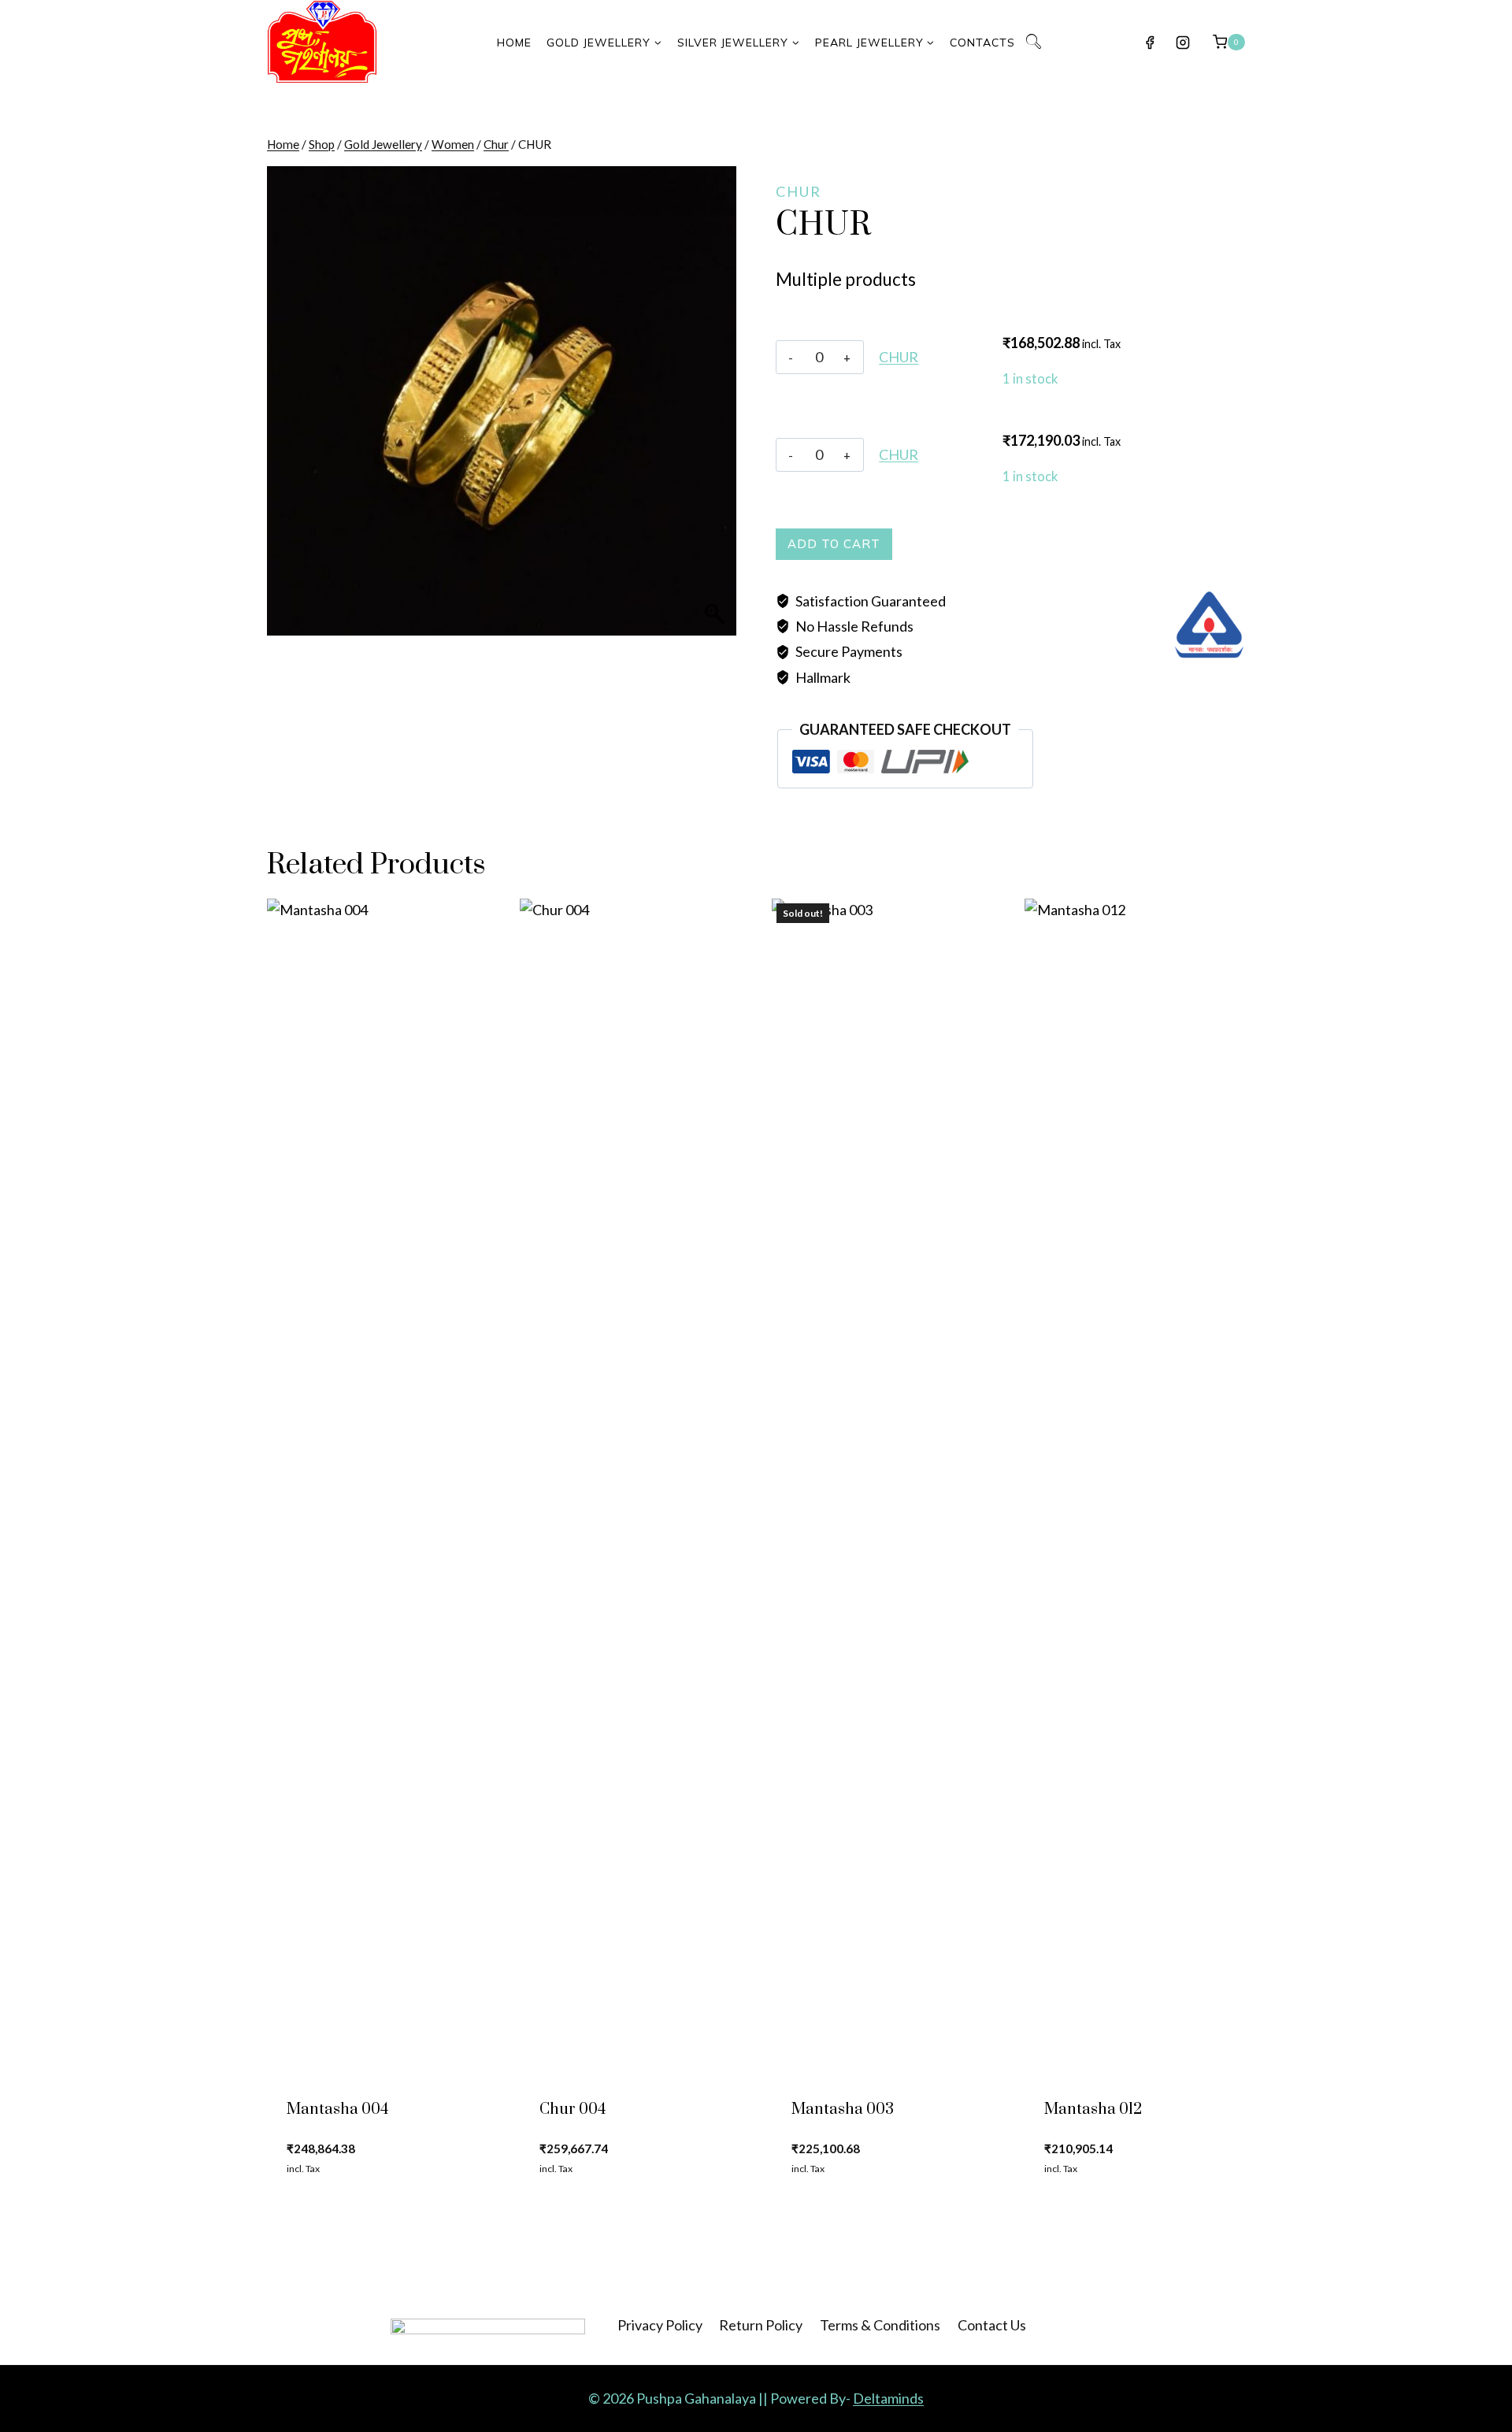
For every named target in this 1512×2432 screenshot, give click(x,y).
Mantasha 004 (337, 2109)
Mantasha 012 (1093, 2109)
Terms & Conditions (880, 2325)
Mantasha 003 (843, 2109)
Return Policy (761, 2325)
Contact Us (992, 2325)
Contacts (982, 43)
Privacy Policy (660, 2325)
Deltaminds (888, 2398)
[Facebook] (1150, 43)
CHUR (899, 357)
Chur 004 (573, 2109)
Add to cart (834, 544)
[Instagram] (1183, 43)
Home (514, 43)
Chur (799, 191)
